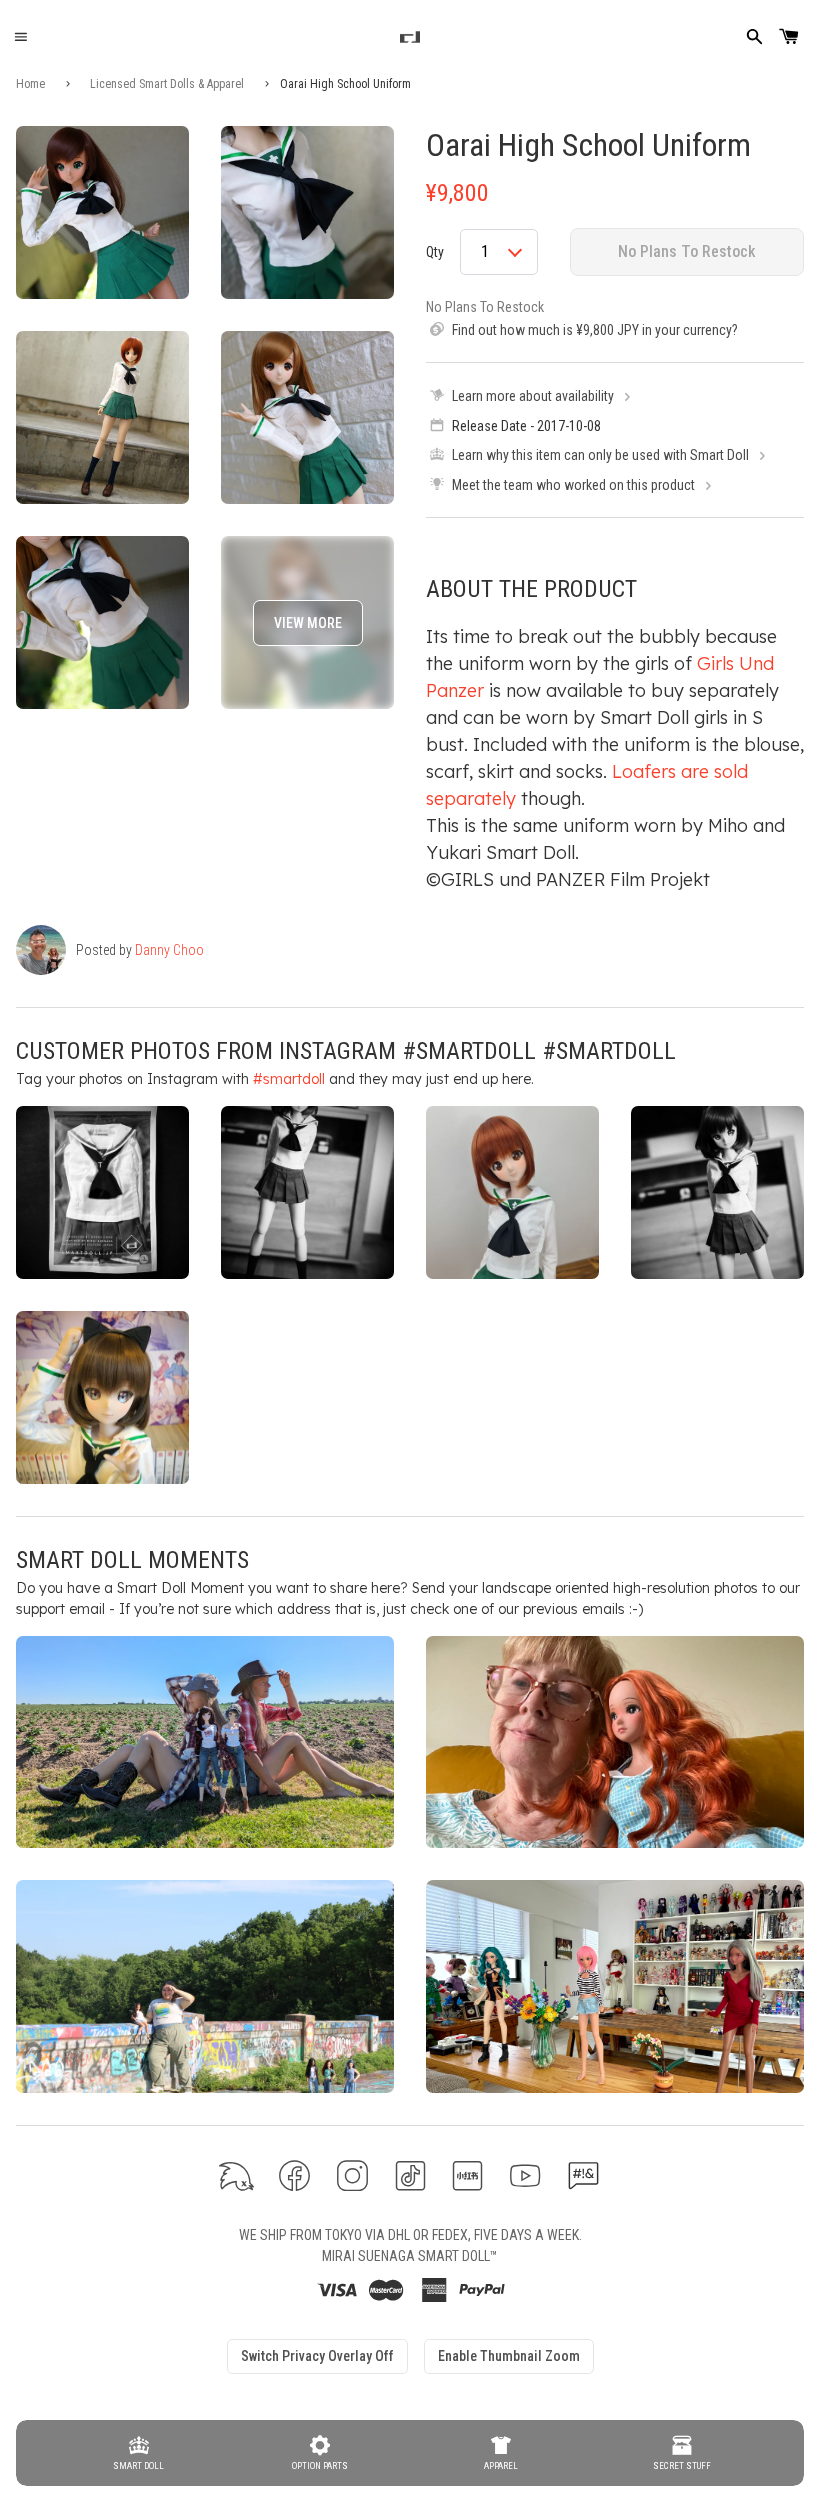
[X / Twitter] (236, 2175)
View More (308, 623)
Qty (435, 252)
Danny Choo (169, 950)
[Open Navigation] (20, 37)
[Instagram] (352, 2175)
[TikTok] (410, 2175)
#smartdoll (289, 1079)
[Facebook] (294, 2175)
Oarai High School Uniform (588, 145)
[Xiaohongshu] (467, 2175)
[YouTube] (525, 2175)
